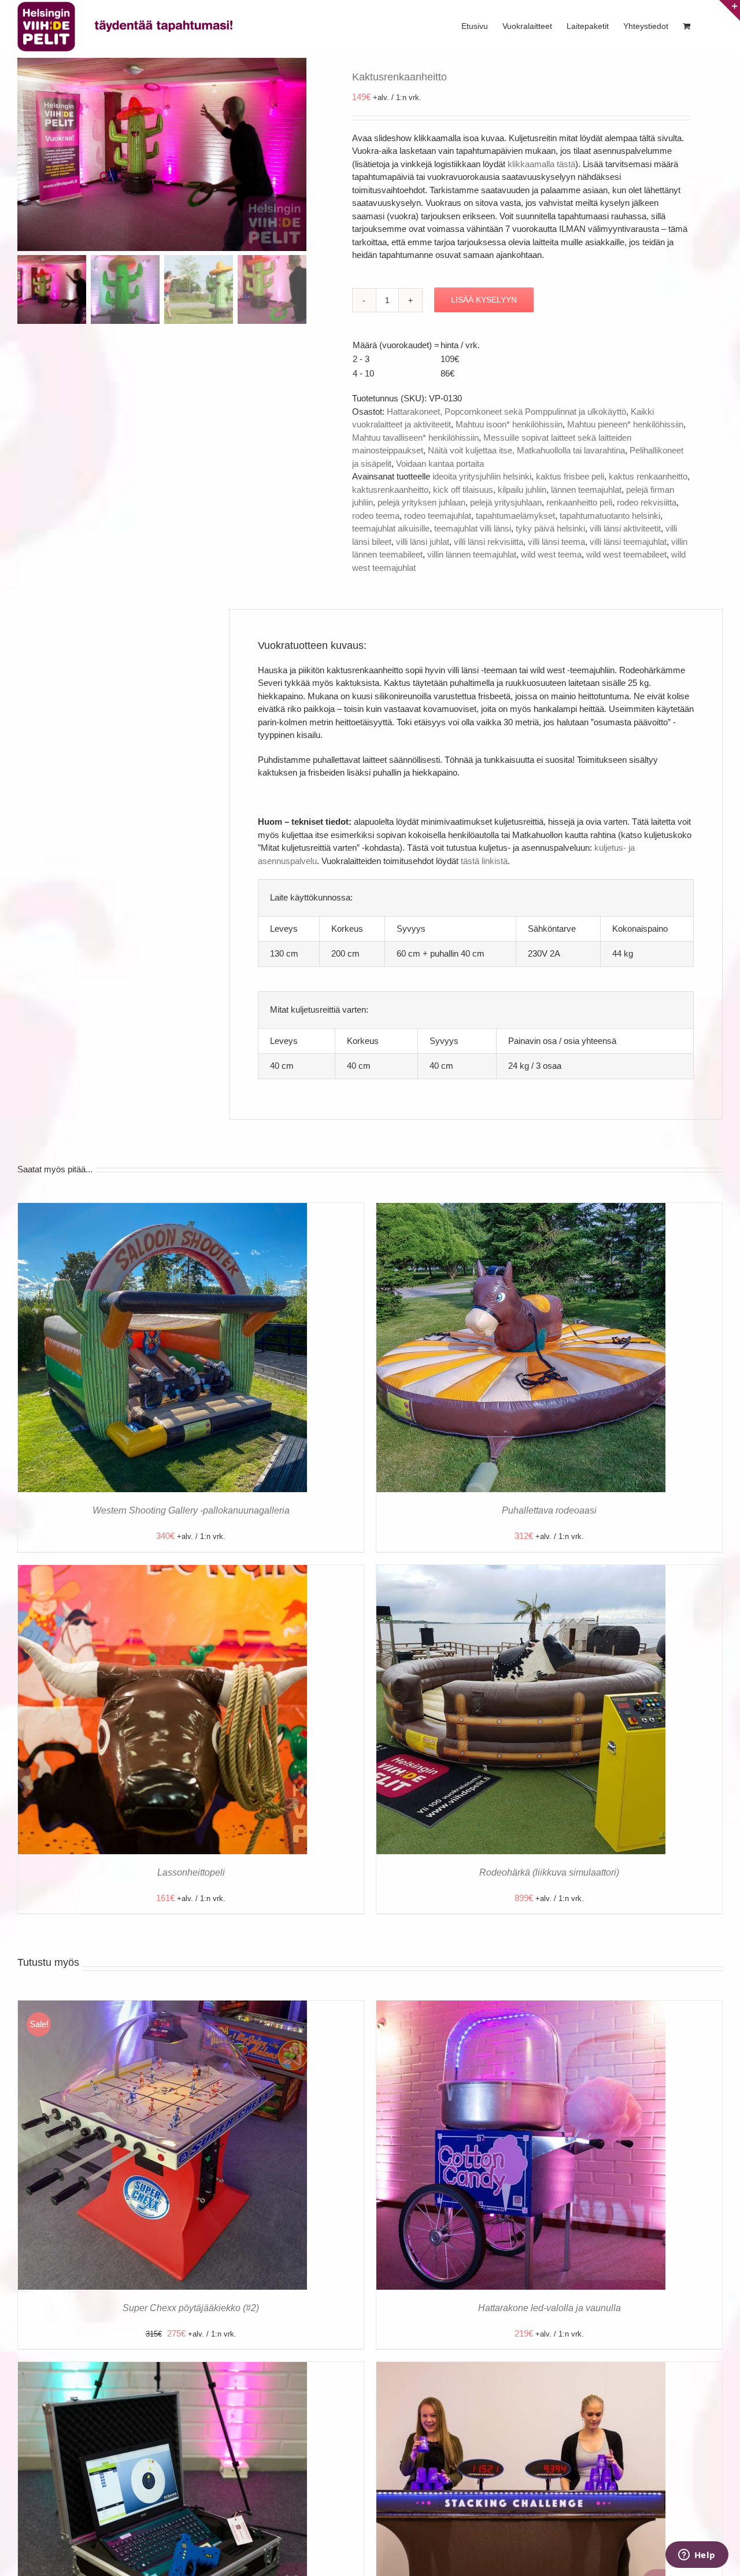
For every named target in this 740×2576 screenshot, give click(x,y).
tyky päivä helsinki (550, 528)
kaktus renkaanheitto (648, 476)
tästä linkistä (484, 861)
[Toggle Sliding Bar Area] (730, 10)
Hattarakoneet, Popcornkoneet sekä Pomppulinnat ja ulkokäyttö (506, 412)
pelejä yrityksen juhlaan (421, 502)
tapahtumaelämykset (515, 516)
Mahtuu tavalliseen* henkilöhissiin (415, 438)
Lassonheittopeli (191, 1872)
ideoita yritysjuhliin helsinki (482, 476)
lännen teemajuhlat (586, 490)
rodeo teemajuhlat (438, 516)
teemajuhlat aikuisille (391, 528)
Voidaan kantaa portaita (440, 464)
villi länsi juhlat (423, 542)
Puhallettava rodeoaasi (549, 1510)
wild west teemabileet (626, 554)
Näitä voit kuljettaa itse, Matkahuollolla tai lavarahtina (526, 450)
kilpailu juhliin (522, 490)
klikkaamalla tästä (541, 164)
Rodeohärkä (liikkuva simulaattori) (549, 1872)
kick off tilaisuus (463, 490)
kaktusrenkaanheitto (390, 490)
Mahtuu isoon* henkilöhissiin (509, 424)
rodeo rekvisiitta (647, 502)
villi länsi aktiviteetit (625, 528)
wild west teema (551, 554)
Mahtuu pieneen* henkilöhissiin (625, 424)
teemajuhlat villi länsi (473, 528)
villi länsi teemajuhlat (628, 542)
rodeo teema (376, 516)
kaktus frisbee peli (570, 476)
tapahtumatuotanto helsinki (610, 516)
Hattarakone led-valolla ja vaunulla (550, 2308)
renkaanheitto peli (579, 502)
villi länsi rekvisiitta (489, 542)
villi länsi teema (556, 542)
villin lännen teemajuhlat (472, 554)
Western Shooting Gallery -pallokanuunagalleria (191, 1510)
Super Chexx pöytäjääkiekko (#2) (191, 2308)
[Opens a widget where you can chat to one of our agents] (697, 2556)
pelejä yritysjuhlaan (506, 502)
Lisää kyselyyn (484, 300)
